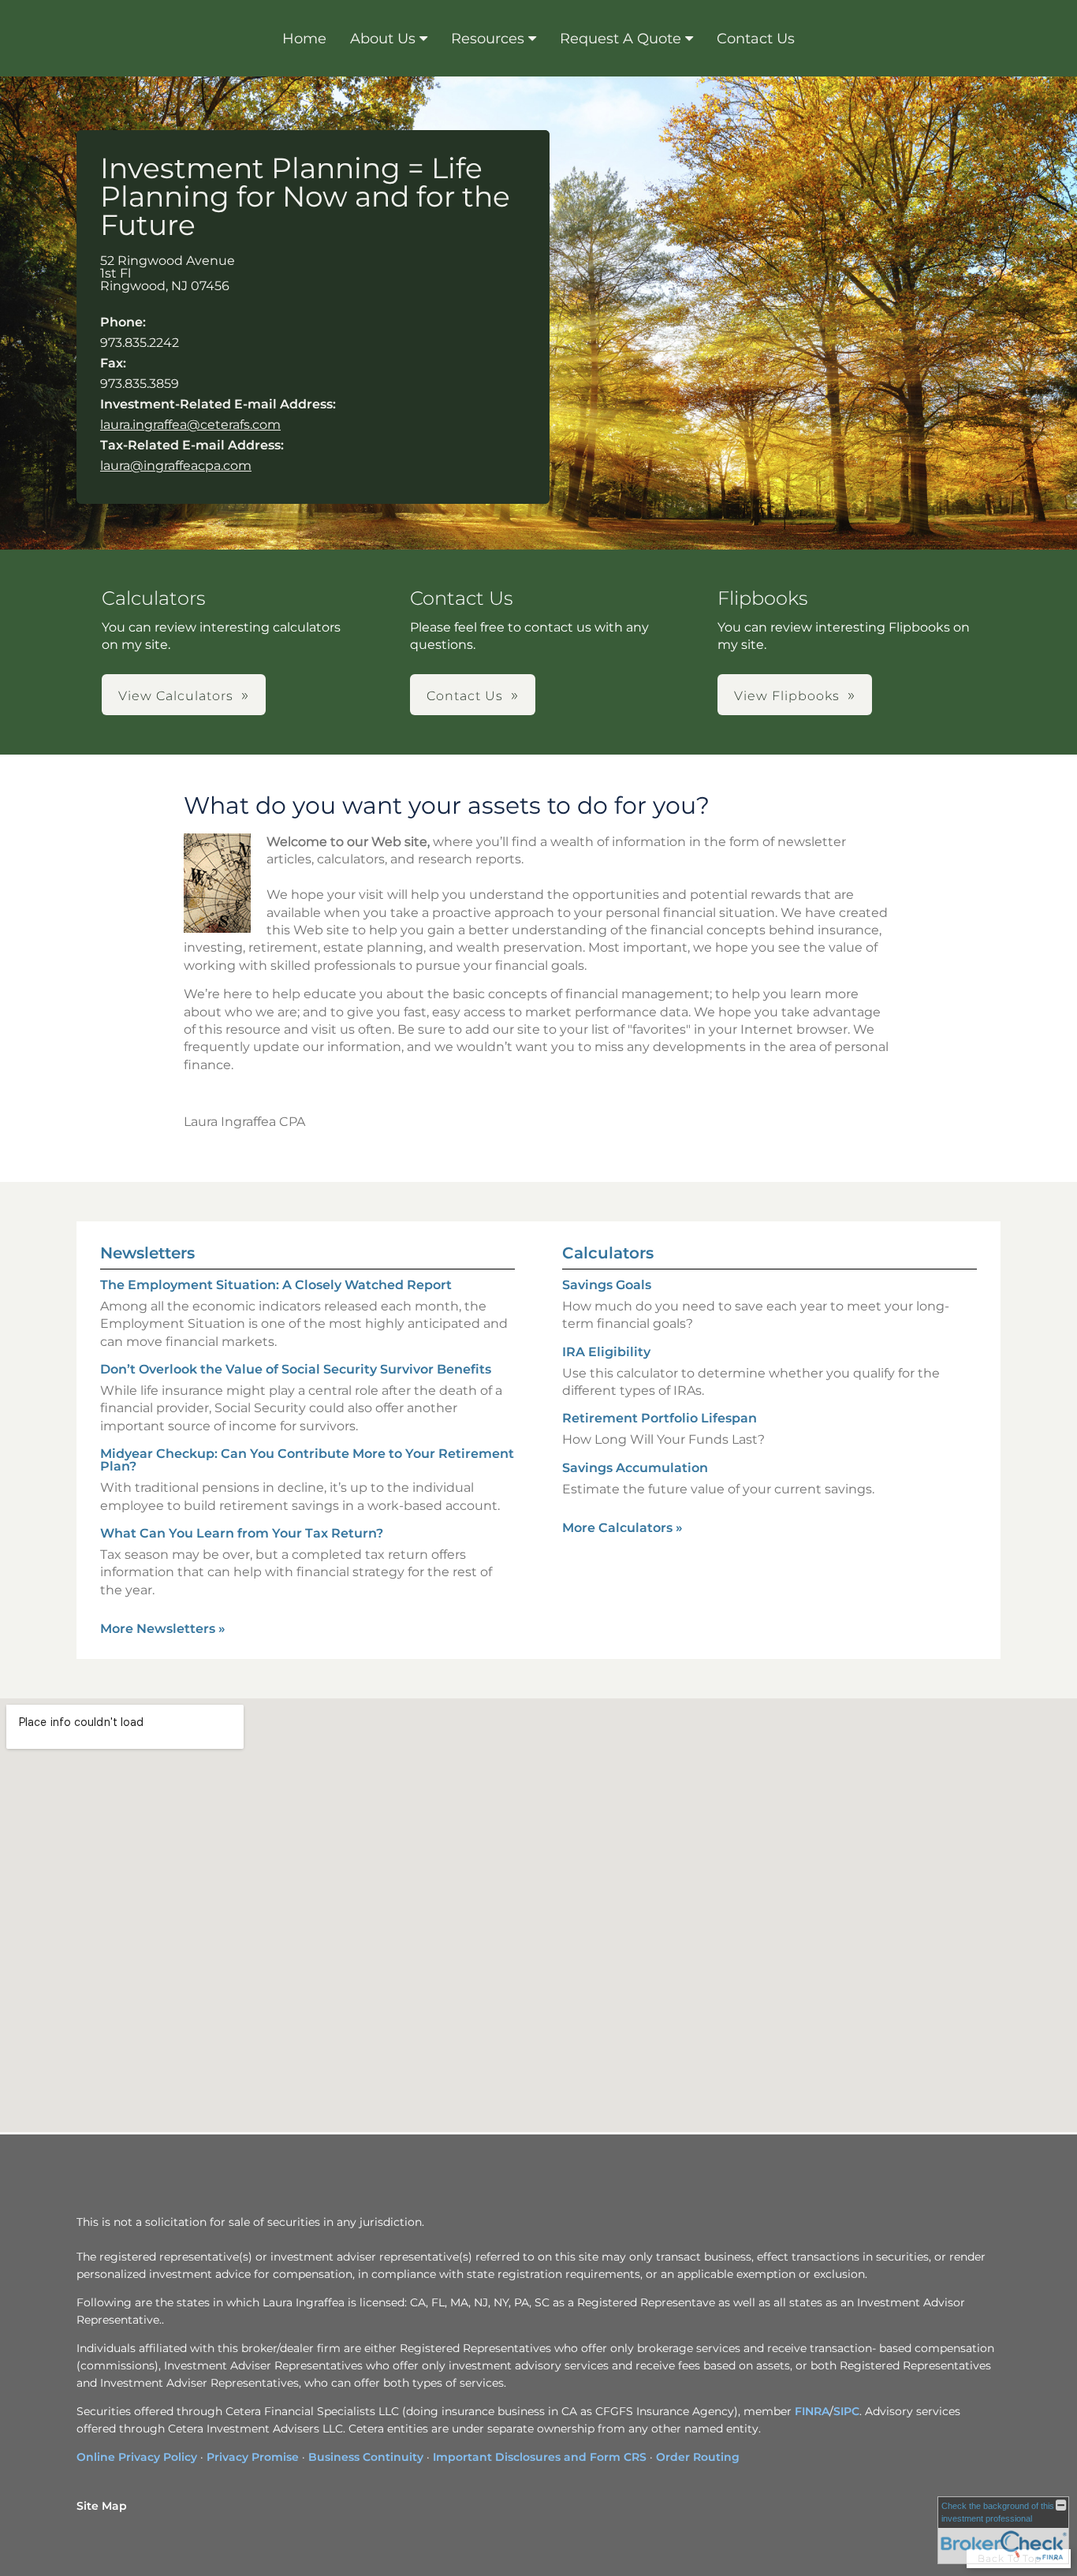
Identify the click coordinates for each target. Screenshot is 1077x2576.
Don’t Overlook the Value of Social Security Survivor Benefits (296, 1369)
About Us (383, 39)
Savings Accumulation (635, 1468)
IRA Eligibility (606, 1352)
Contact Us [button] (465, 696)
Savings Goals (607, 1285)
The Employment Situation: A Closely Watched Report (276, 1285)
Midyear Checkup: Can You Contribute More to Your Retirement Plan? (307, 1460)
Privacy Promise (253, 2457)
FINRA (812, 2411)
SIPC (846, 2411)
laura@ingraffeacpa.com (176, 466)
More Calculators (622, 1528)
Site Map (102, 2506)
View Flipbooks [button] (787, 696)
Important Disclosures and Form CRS (540, 2457)
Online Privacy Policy (137, 2457)
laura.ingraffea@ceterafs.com (190, 425)
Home (304, 39)
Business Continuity (366, 2457)
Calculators (608, 1253)
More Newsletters (163, 1629)
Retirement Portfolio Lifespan (660, 1418)
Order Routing (698, 2457)
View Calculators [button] (176, 696)
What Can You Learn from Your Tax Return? (242, 1533)
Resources (488, 39)
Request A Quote (620, 39)
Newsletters (147, 1253)
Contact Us (756, 39)
